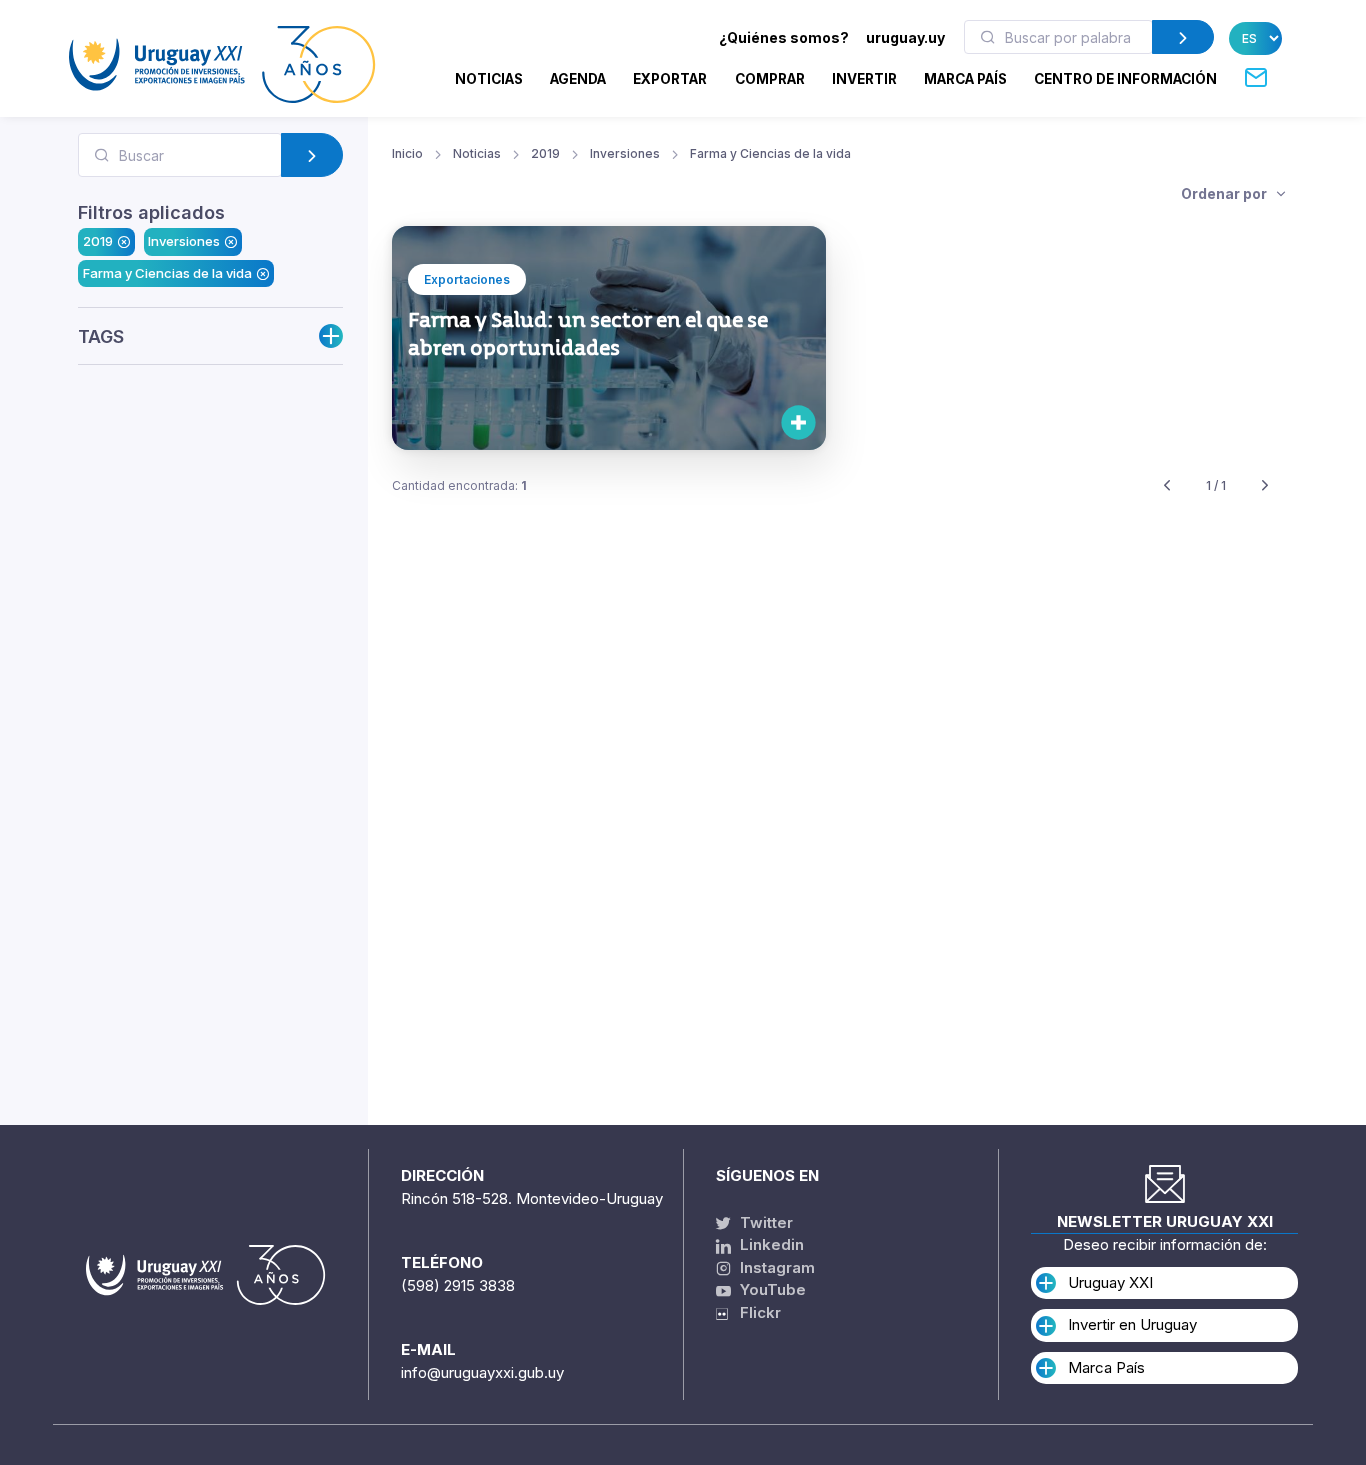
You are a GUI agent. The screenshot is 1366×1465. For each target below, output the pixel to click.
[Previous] (1167, 486)
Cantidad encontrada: (459, 485)
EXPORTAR (670, 79)
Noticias (489, 79)
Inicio (407, 153)
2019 (98, 241)
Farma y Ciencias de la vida (167, 273)
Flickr (754, 1312)
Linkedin (770, 1244)
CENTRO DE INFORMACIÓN (1125, 79)
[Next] (1265, 486)
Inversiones (184, 241)
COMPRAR (770, 79)
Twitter (764, 1222)
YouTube (771, 1289)
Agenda (578, 79)
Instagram (775, 1267)
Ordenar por (1225, 193)
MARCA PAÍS (965, 79)
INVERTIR (864, 79)
